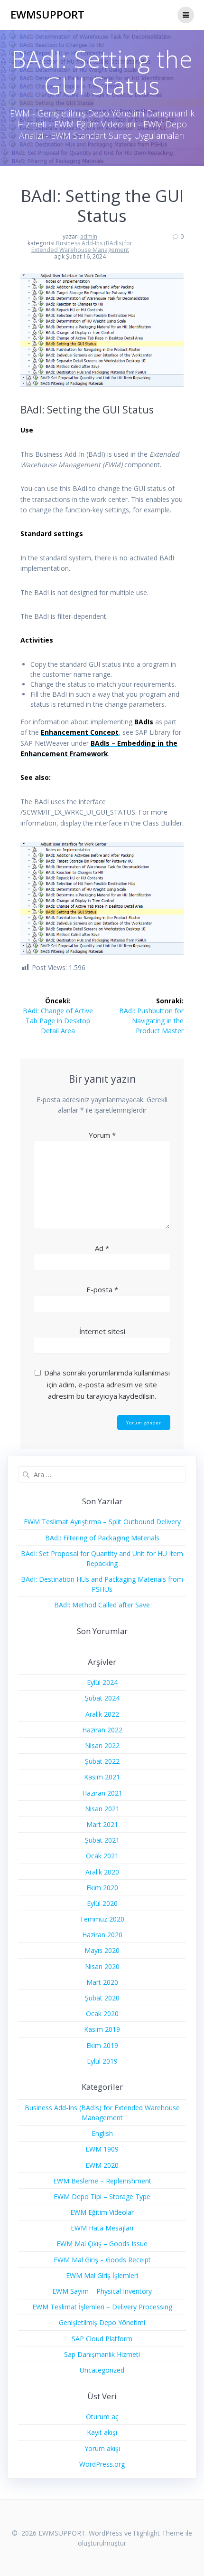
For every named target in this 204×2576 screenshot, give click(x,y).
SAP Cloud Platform (102, 2339)
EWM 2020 (102, 2165)
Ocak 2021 (102, 1856)
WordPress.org (102, 2464)
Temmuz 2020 (102, 1919)
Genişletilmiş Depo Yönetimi (102, 2322)
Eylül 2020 (102, 1903)
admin (89, 236)
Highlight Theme (158, 2533)
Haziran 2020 (102, 1935)
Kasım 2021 (102, 1777)
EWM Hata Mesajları (102, 2228)
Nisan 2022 (102, 1745)
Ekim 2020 (102, 1888)
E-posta (102, 1289)
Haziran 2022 (102, 1730)
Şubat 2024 (102, 1698)
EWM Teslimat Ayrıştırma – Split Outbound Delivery (102, 1522)
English (102, 2133)
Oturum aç (102, 2417)
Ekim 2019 (102, 2045)
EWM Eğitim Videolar (102, 2212)
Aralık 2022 (102, 1714)
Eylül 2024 (102, 1682)
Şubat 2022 (102, 1761)
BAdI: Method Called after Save (102, 1605)
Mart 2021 (102, 1824)
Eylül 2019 (102, 2061)
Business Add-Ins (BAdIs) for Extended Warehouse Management (82, 246)
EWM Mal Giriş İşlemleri (102, 2275)
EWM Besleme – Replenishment (102, 2181)
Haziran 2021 (102, 1793)
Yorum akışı (102, 2448)
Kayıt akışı (102, 2432)
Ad (102, 1248)
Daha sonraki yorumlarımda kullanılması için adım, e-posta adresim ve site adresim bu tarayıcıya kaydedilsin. (107, 1384)
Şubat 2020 (102, 1998)
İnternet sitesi (102, 1331)
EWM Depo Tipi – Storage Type (102, 2196)
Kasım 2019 (102, 2029)
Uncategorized (102, 2370)
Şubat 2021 (102, 1840)
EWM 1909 (102, 2149)
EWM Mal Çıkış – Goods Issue (102, 2244)
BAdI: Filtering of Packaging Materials (102, 1538)
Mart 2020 (102, 1982)
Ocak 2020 (102, 2014)
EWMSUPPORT (47, 15)
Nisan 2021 (102, 1809)
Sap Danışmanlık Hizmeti (102, 2354)
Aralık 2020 (102, 1872)
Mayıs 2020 (102, 1950)
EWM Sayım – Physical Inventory (102, 2291)
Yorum (102, 1135)
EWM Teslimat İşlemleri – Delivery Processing (102, 2307)
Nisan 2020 (102, 1966)
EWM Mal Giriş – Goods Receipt (102, 2260)
